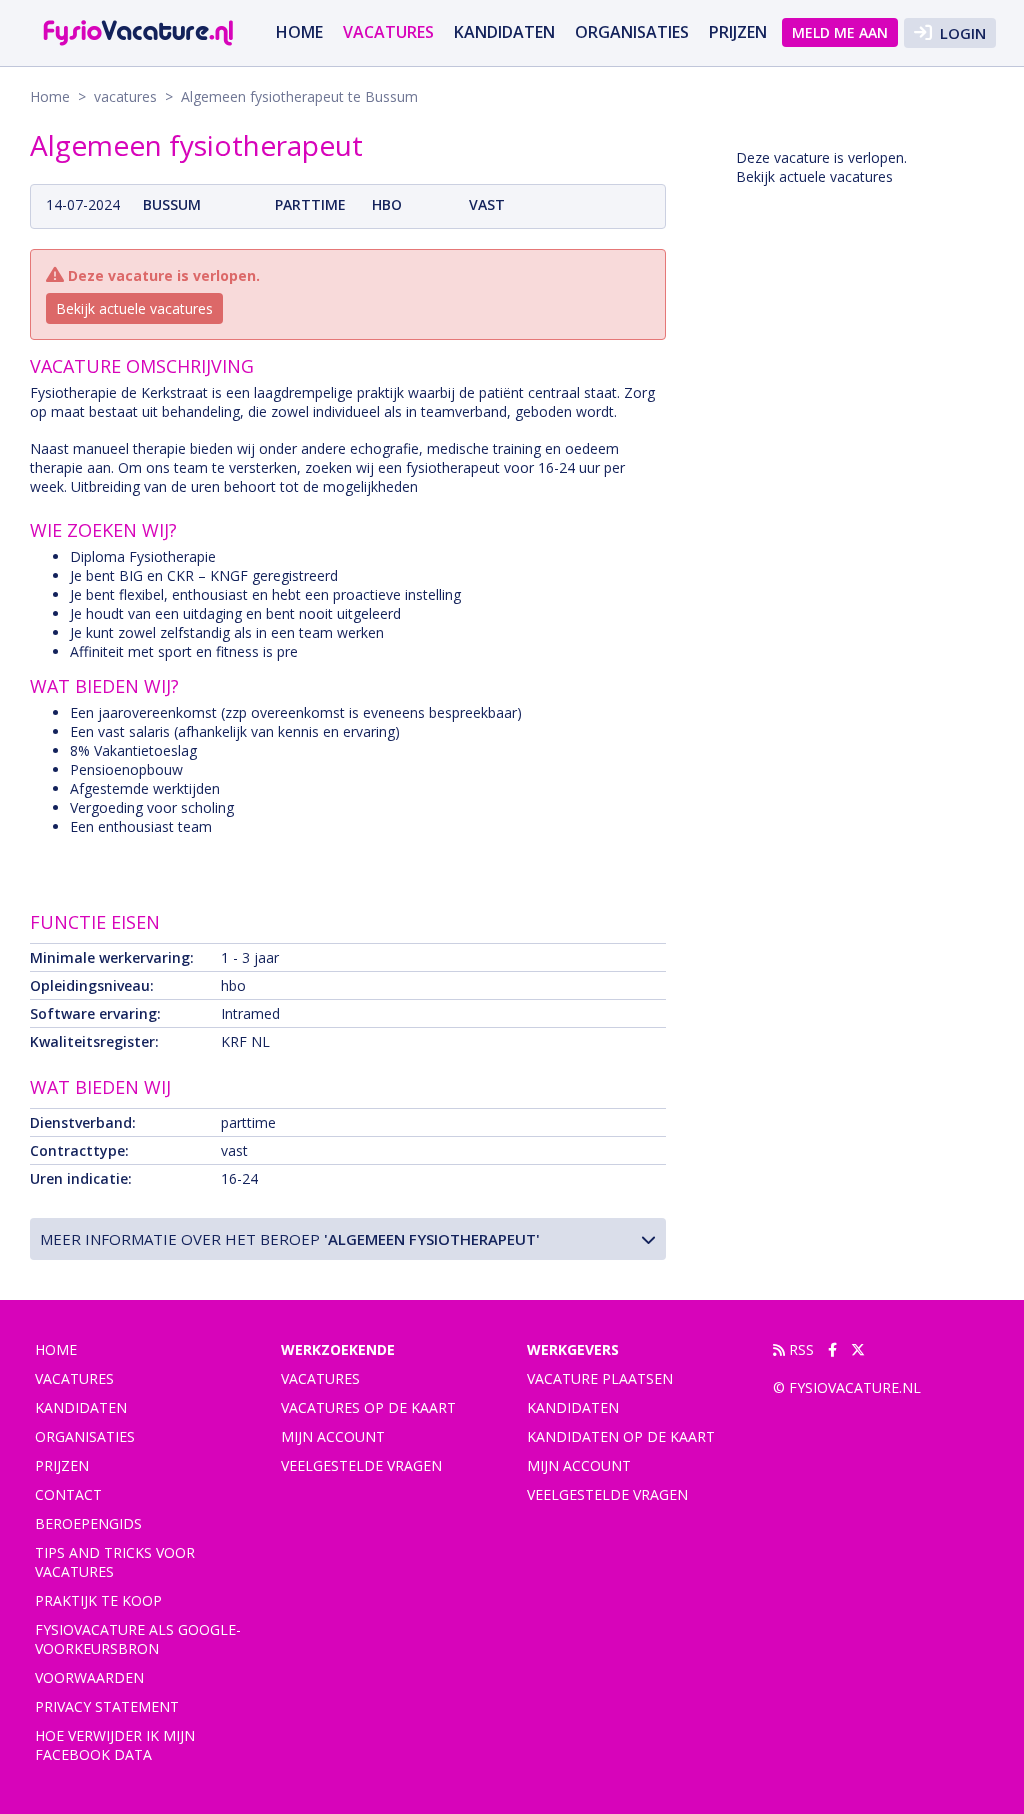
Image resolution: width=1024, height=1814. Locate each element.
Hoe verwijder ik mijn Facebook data (115, 1745)
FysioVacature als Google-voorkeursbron (138, 1639)
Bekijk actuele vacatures (134, 308)
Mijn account (333, 1436)
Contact (68, 1494)
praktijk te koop (98, 1600)
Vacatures (320, 1378)
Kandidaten (504, 32)
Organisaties (632, 32)
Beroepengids (88, 1523)
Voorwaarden (89, 1677)
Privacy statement (107, 1706)
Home (299, 32)
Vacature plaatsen (600, 1378)
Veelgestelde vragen (361, 1465)
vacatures (388, 32)
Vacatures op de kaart (368, 1407)
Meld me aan (840, 32)
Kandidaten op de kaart (621, 1436)
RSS (799, 1349)
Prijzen (738, 32)
